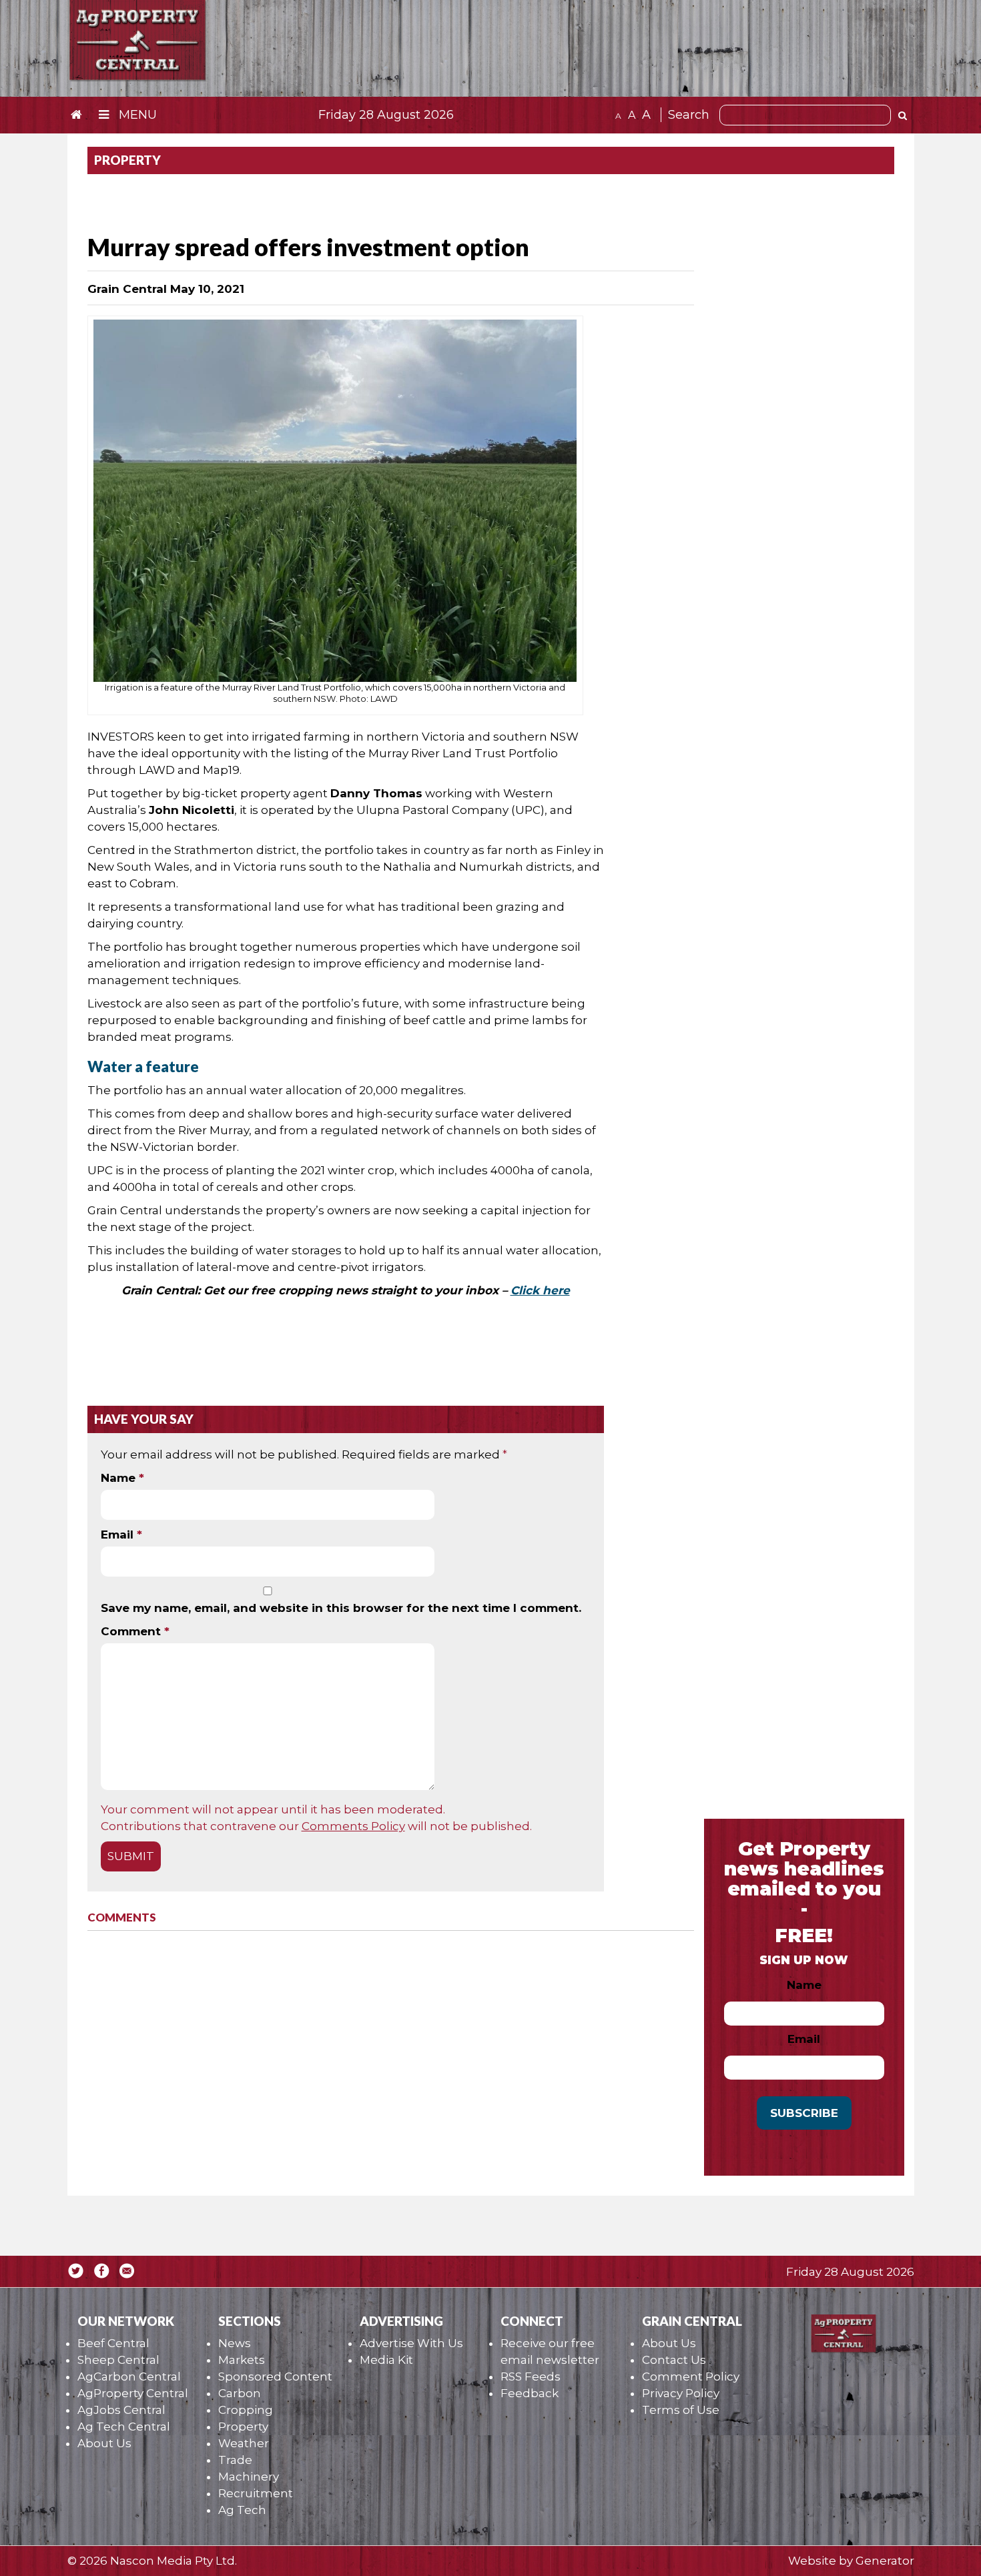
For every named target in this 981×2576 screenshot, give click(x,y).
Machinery (249, 2477)
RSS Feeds (531, 2377)
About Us (104, 2443)
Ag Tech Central (124, 2427)
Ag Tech (242, 2510)
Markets (242, 2360)
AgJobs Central (121, 2410)
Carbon (240, 2393)
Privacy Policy (681, 2393)
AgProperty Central (133, 2393)
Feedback (530, 2393)
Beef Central (113, 2343)
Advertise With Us (411, 2343)
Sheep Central (118, 2360)
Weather (244, 2443)
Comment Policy (691, 2377)
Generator (885, 2561)
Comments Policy (353, 1826)
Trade (235, 2460)
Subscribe (804, 2113)
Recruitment (256, 2493)
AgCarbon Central (129, 2377)
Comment (135, 1631)
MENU (136, 115)
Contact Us (674, 2360)
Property (243, 2427)
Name (122, 1478)
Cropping (246, 2410)
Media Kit (386, 2360)
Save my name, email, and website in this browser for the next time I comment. (341, 1608)
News (235, 2343)
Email (121, 1535)
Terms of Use (681, 2410)
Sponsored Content (275, 2377)
